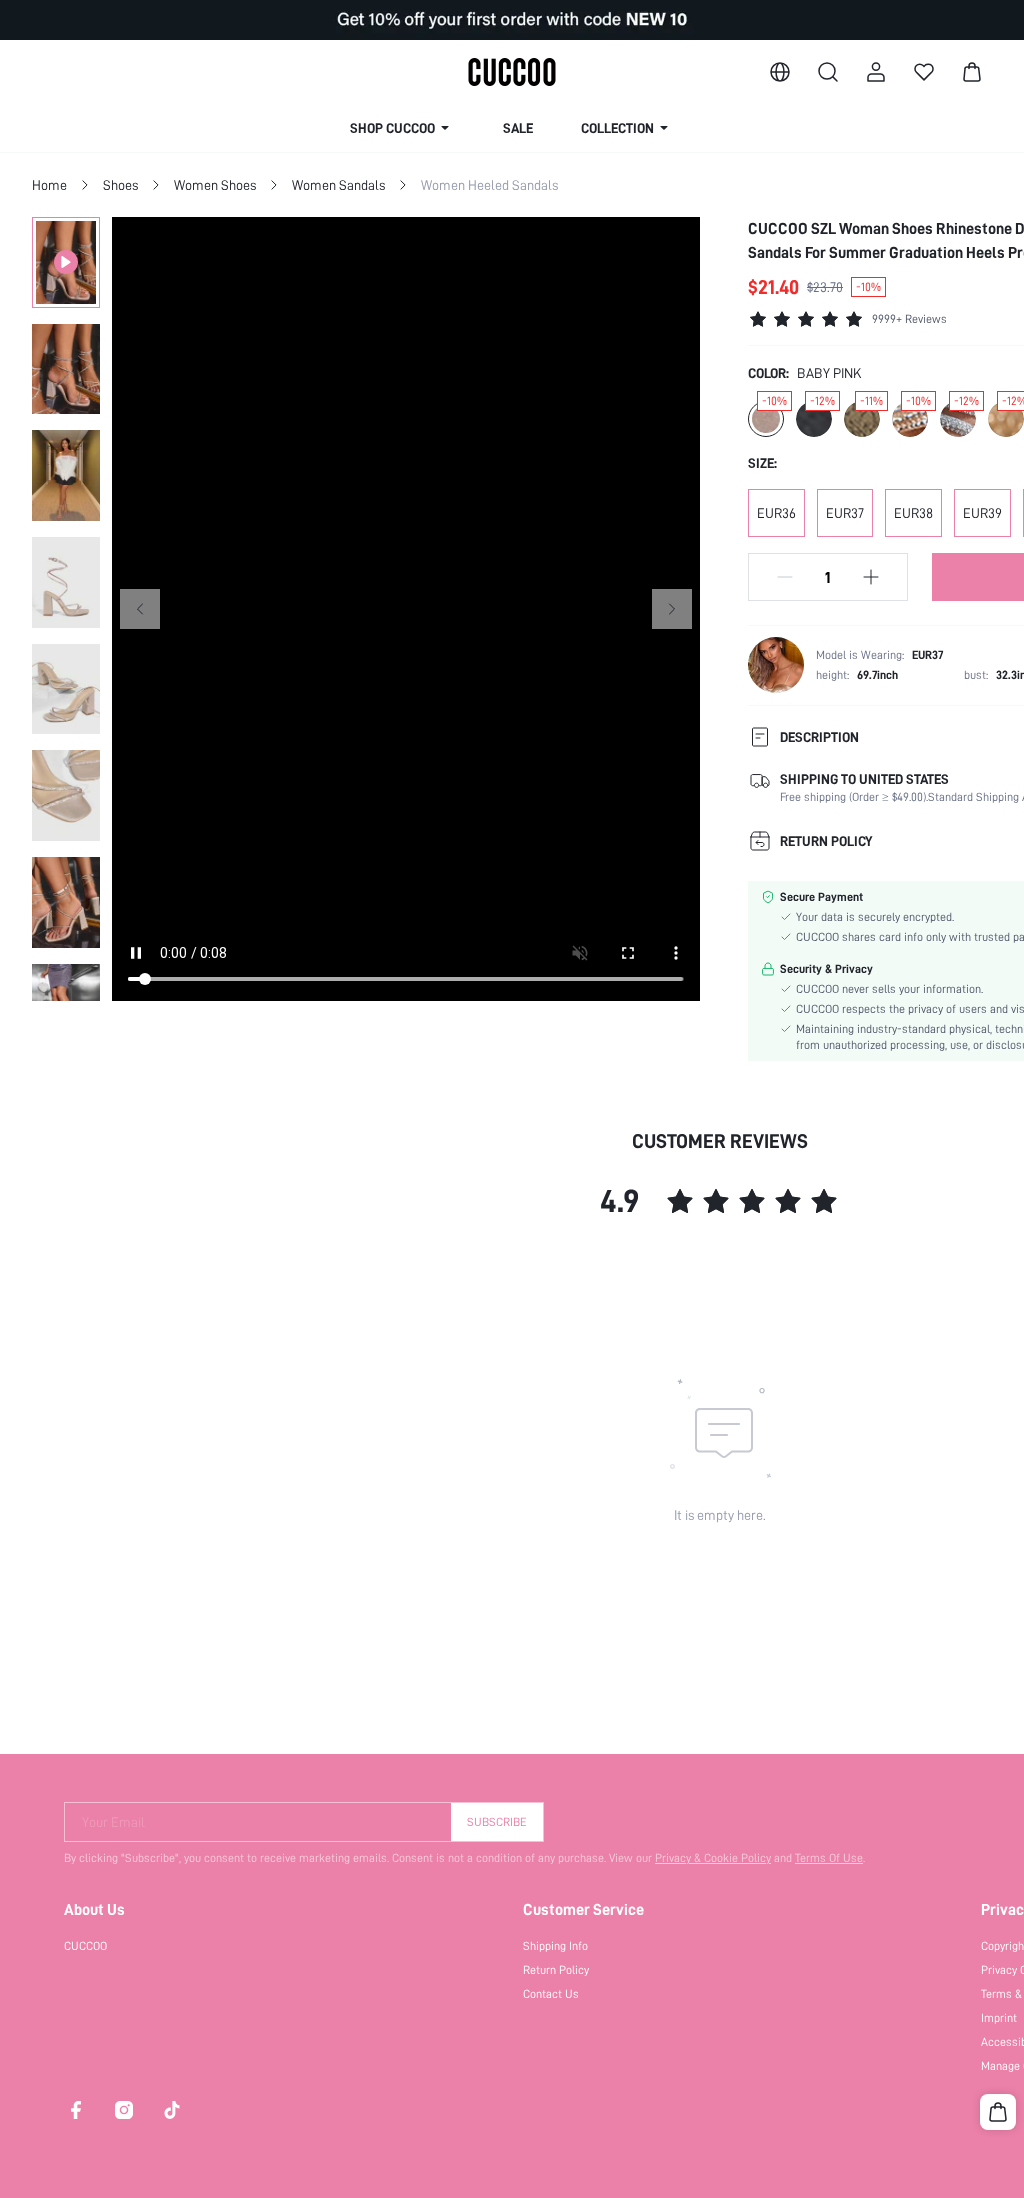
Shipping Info (555, 1946)
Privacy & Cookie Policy (713, 1858)
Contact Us (551, 1994)
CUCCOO (85, 1946)
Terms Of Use (829, 1858)
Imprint (999, 2018)
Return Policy (556, 1970)
